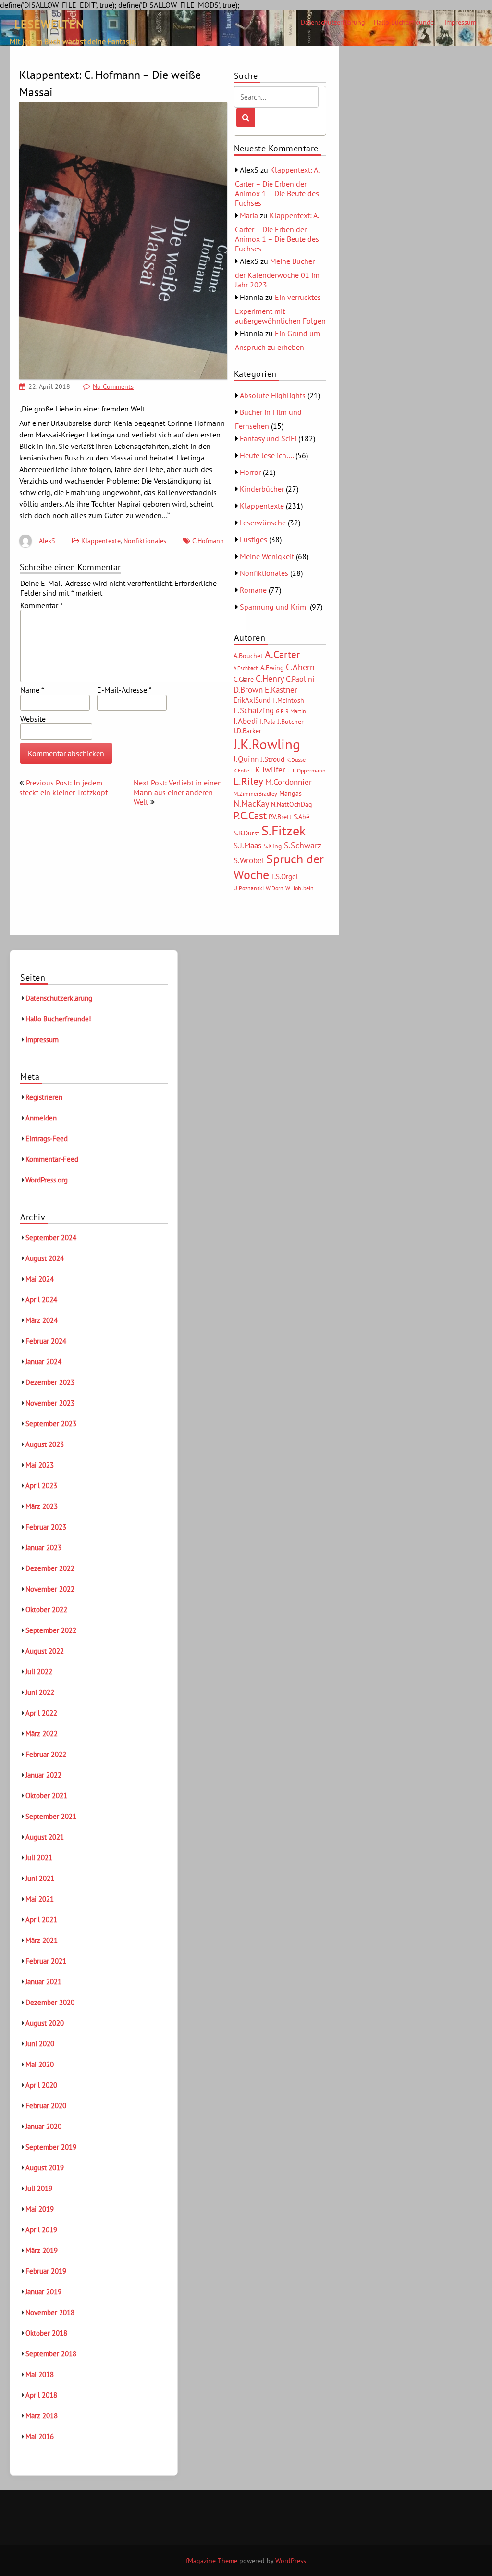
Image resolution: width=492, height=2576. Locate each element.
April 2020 (41, 2085)
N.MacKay (251, 803)
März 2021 (42, 1940)
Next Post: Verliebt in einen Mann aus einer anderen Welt (178, 792)
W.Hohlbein (300, 888)
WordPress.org (47, 1180)
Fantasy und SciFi (268, 438)
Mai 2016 (40, 2436)
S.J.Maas (247, 846)
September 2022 (51, 1630)
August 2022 (45, 1651)
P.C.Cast (250, 815)
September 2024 (51, 1238)
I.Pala (268, 722)
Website (33, 719)
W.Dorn (275, 888)
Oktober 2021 (46, 1796)
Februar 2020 (46, 2106)
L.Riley (248, 781)
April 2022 (41, 1713)
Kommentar (42, 605)
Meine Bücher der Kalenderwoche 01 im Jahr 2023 (277, 273)
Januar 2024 (43, 1362)
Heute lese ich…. (267, 455)
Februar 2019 (46, 2271)
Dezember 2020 (50, 2002)
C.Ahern (300, 667)
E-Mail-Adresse (124, 690)
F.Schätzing (254, 710)
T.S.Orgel (284, 877)
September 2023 (51, 1424)
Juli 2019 (39, 2188)
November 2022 (50, 1589)
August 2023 (45, 1444)
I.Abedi (246, 721)
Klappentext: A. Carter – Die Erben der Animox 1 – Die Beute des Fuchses (277, 186)
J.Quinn (246, 759)
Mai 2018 (40, 2374)
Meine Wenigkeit (267, 556)
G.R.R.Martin (291, 711)
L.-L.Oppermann (307, 770)
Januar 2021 (43, 1982)
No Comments (113, 386)
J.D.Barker (247, 731)
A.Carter (282, 654)
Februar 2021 (46, 1961)
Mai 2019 (40, 2209)
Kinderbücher (262, 489)
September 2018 (51, 2354)
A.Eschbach (246, 668)
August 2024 (45, 1258)
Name (32, 690)
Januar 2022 (43, 1775)
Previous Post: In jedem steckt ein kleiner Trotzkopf (63, 787)
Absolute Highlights (273, 395)
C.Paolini (300, 679)
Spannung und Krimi (274, 607)
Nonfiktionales (145, 541)
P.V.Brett (280, 817)
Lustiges (253, 539)
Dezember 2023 (50, 1382)
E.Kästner (281, 690)
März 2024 (42, 1320)
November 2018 (50, 2312)
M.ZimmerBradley (255, 793)
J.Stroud (273, 759)
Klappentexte (101, 541)
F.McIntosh (288, 700)
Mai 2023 (40, 1465)
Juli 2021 (39, 1858)
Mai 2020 (40, 2064)
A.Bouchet (248, 656)
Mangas (290, 793)
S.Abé (301, 817)
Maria (249, 215)
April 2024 (41, 1300)
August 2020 (45, 2023)
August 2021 (45, 1837)
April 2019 (41, 2230)
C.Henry (270, 678)
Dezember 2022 (50, 1568)
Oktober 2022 (46, 1610)
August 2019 (45, 2168)
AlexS (47, 541)
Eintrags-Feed (47, 1139)
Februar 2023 (46, 1527)
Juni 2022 (40, 1692)
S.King (273, 846)
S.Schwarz (303, 845)
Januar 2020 (43, 2126)
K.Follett (243, 771)
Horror (250, 472)
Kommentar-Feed (52, 1159)
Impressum (460, 22)
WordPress (291, 2561)
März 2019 (42, 2250)
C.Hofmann (208, 541)
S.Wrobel (249, 860)
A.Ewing (272, 668)
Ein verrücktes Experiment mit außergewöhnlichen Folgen (280, 309)
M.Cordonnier (289, 782)
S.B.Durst (246, 833)
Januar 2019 (43, 2292)
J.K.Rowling (267, 744)
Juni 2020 (40, 2044)
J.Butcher (291, 722)
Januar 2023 (43, 1548)
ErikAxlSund (252, 700)
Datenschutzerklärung (333, 22)
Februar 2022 (46, 1754)
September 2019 (51, 2147)
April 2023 (41, 1486)
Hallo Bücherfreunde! (405, 22)
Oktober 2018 (46, 2333)
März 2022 (42, 1734)
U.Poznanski (249, 888)
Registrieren (44, 1097)
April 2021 (41, 1920)
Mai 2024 (40, 1279)
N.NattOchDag (292, 804)
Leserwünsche (263, 523)
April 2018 (41, 2395)
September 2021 (51, 1816)
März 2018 (42, 2416)
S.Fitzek (283, 831)
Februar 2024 (46, 1341)
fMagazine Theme (212, 2561)
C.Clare (244, 679)
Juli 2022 (39, 1672)
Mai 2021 (40, 1899)
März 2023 (42, 1506)
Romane (253, 590)
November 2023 (50, 1403)
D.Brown (248, 690)
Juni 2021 (40, 1878)
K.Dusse (296, 760)
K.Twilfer (270, 770)
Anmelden (41, 1118)
